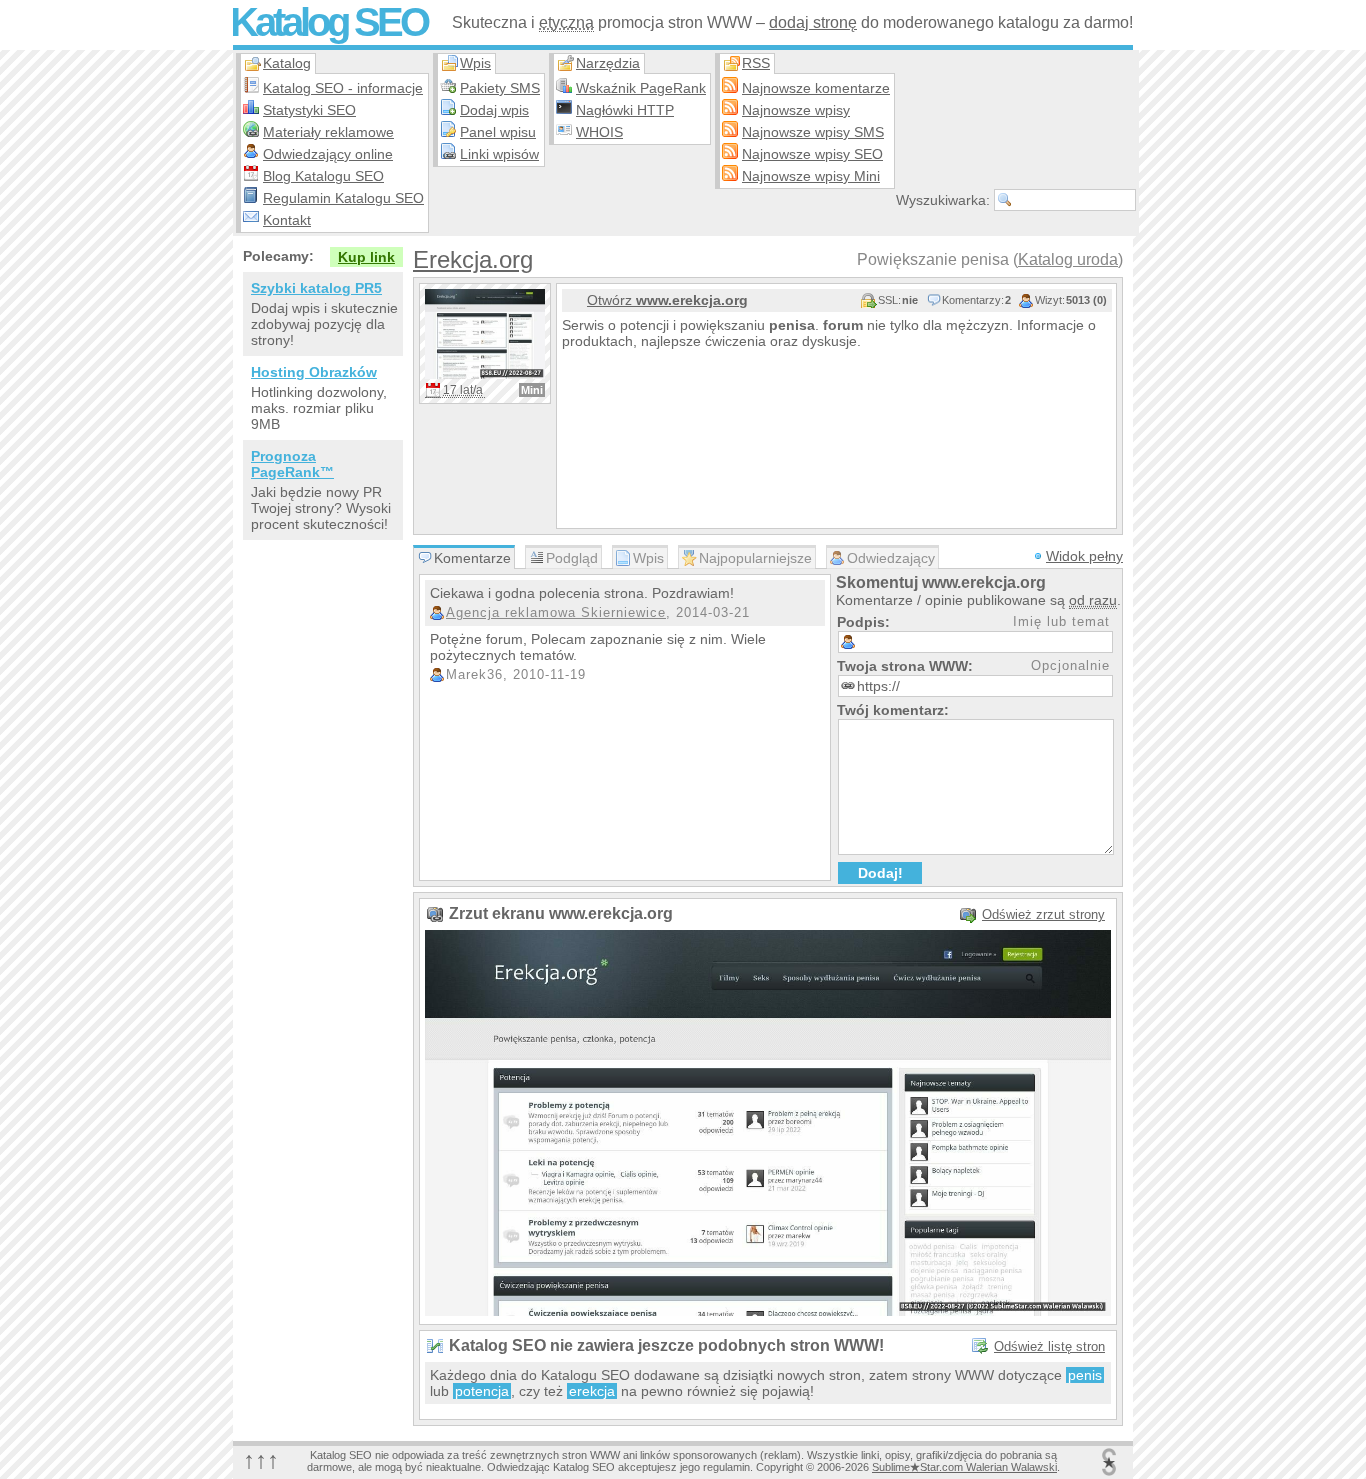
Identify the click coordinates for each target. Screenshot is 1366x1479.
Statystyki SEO (309, 110)
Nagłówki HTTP (625, 110)
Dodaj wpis (494, 110)
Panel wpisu (498, 132)
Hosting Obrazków (314, 372)
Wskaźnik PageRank (641, 88)
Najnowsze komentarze (816, 88)
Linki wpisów (499, 154)
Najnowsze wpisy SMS (813, 132)
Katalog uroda (1068, 259)
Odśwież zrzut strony (1043, 914)
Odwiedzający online (328, 154)
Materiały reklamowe (328, 132)
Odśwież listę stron (1049, 1346)
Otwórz (667, 300)
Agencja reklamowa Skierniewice (556, 612)
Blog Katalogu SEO (323, 176)
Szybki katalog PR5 (316, 288)
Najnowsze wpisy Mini (811, 176)
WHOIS (599, 132)
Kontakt (287, 220)
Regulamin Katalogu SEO (343, 198)
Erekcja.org (473, 259)
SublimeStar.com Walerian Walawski (964, 1467)
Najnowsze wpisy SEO (812, 154)
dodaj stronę (813, 22)
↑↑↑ (261, 1459)
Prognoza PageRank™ (292, 464)
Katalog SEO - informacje (343, 88)
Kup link (366, 257)
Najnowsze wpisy (796, 110)
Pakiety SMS (500, 88)
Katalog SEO (328, 22)
